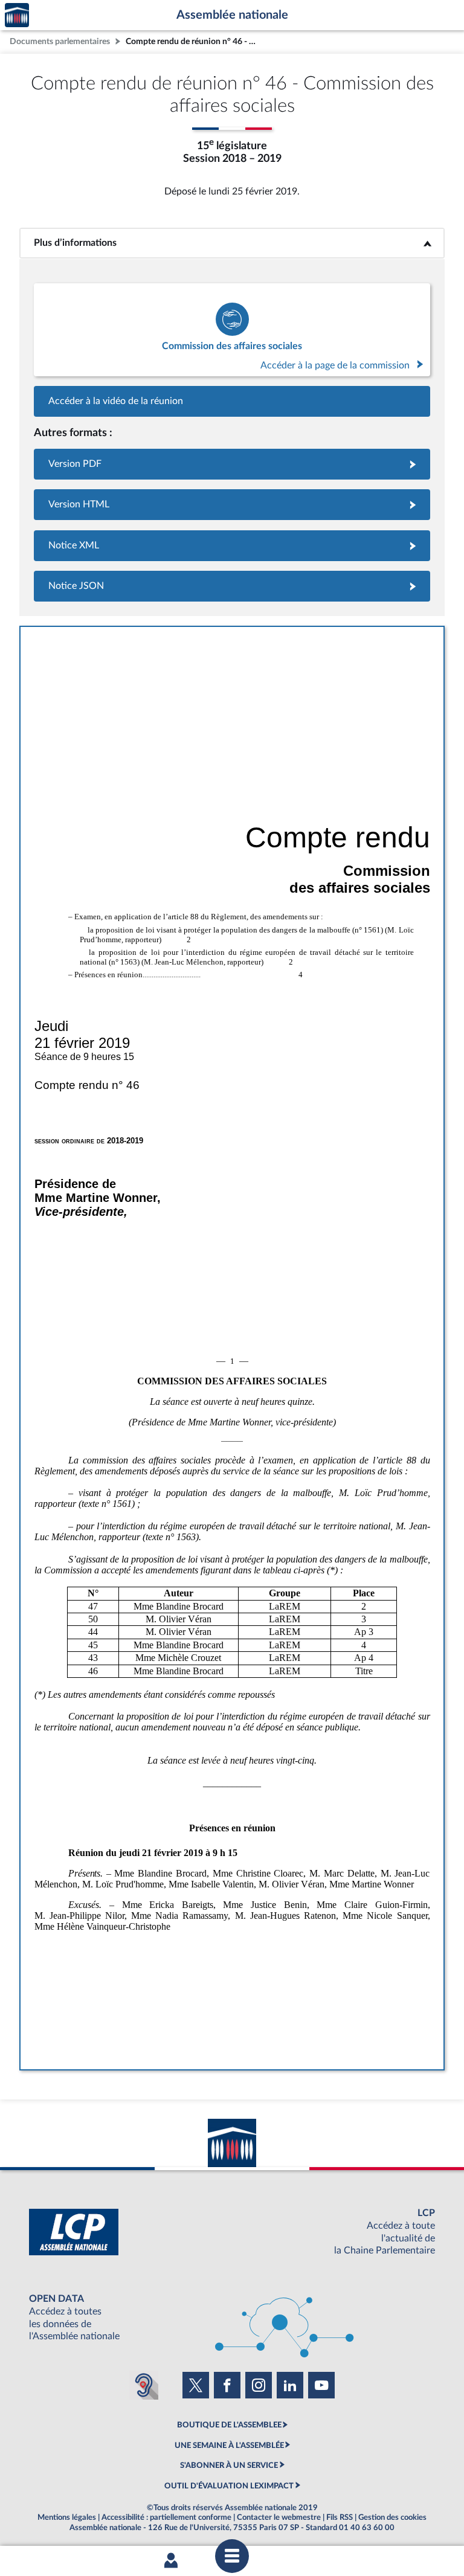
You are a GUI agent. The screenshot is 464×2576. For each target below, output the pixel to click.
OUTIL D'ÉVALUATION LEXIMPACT (229, 2486)
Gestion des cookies (392, 2517)
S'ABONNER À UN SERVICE (229, 2465)
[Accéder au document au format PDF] (232, 464)
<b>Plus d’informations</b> (232, 243)
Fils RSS (340, 2517)
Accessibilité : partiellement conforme (166, 2517)
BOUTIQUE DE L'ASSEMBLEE (229, 2425)
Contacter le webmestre (279, 2517)
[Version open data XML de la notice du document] (232, 546)
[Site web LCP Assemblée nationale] (232, 2232)
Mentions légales (67, 2517)
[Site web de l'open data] (232, 2318)
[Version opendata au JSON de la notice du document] (232, 586)
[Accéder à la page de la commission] (232, 330)
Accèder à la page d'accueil (17, 15)
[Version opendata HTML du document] (232, 505)
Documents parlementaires (60, 41)
